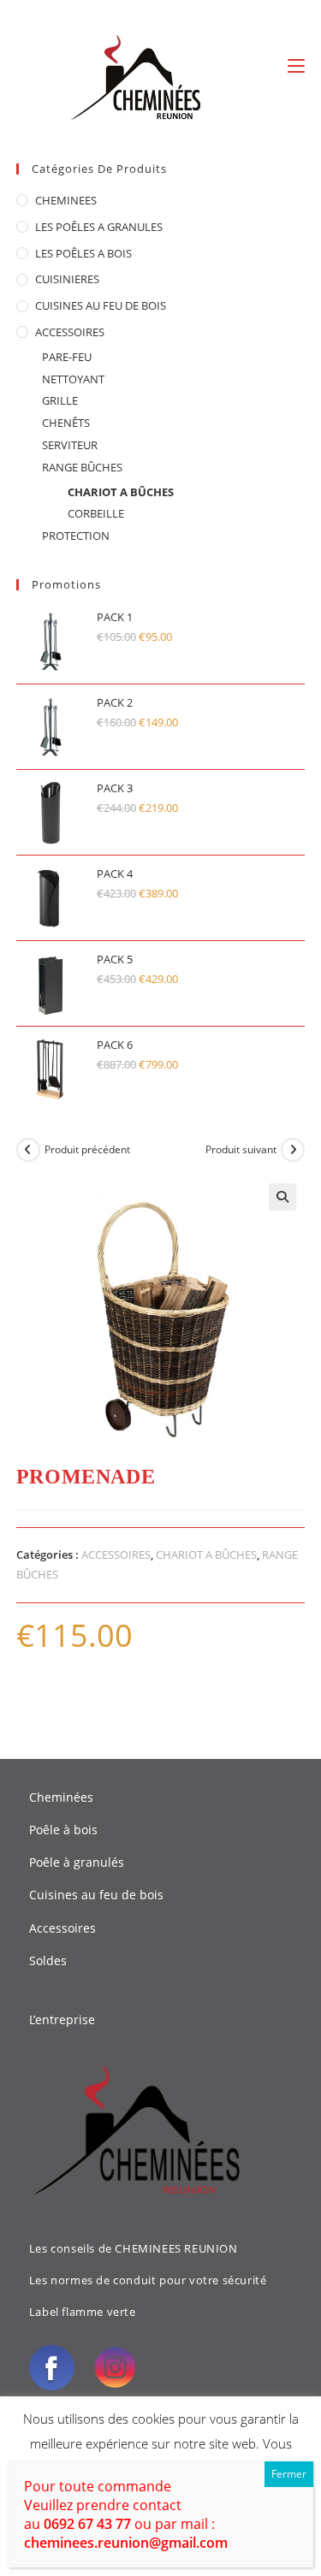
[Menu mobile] (296, 66)
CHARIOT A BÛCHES (121, 492)
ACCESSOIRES (70, 332)
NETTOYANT (73, 379)
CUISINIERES (67, 279)
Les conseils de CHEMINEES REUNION (134, 2248)
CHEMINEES (66, 200)
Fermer (289, 2474)
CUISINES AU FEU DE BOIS (101, 305)
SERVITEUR (70, 445)
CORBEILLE (96, 513)
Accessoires (62, 1928)
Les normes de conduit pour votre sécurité (148, 2280)
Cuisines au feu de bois (96, 1895)
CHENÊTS (66, 423)
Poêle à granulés (77, 1862)
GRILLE (60, 400)
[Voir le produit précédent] (28, 1150)
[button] (282, 1197)
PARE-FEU (67, 357)
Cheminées (61, 1797)
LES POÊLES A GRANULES (99, 227)
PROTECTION (76, 536)
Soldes (48, 1960)
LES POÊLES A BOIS (83, 253)
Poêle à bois (63, 1830)
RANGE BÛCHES (82, 467)
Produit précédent (87, 1149)
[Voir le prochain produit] (293, 1150)
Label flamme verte (83, 2312)
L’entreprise (62, 2019)
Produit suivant (241, 1149)
